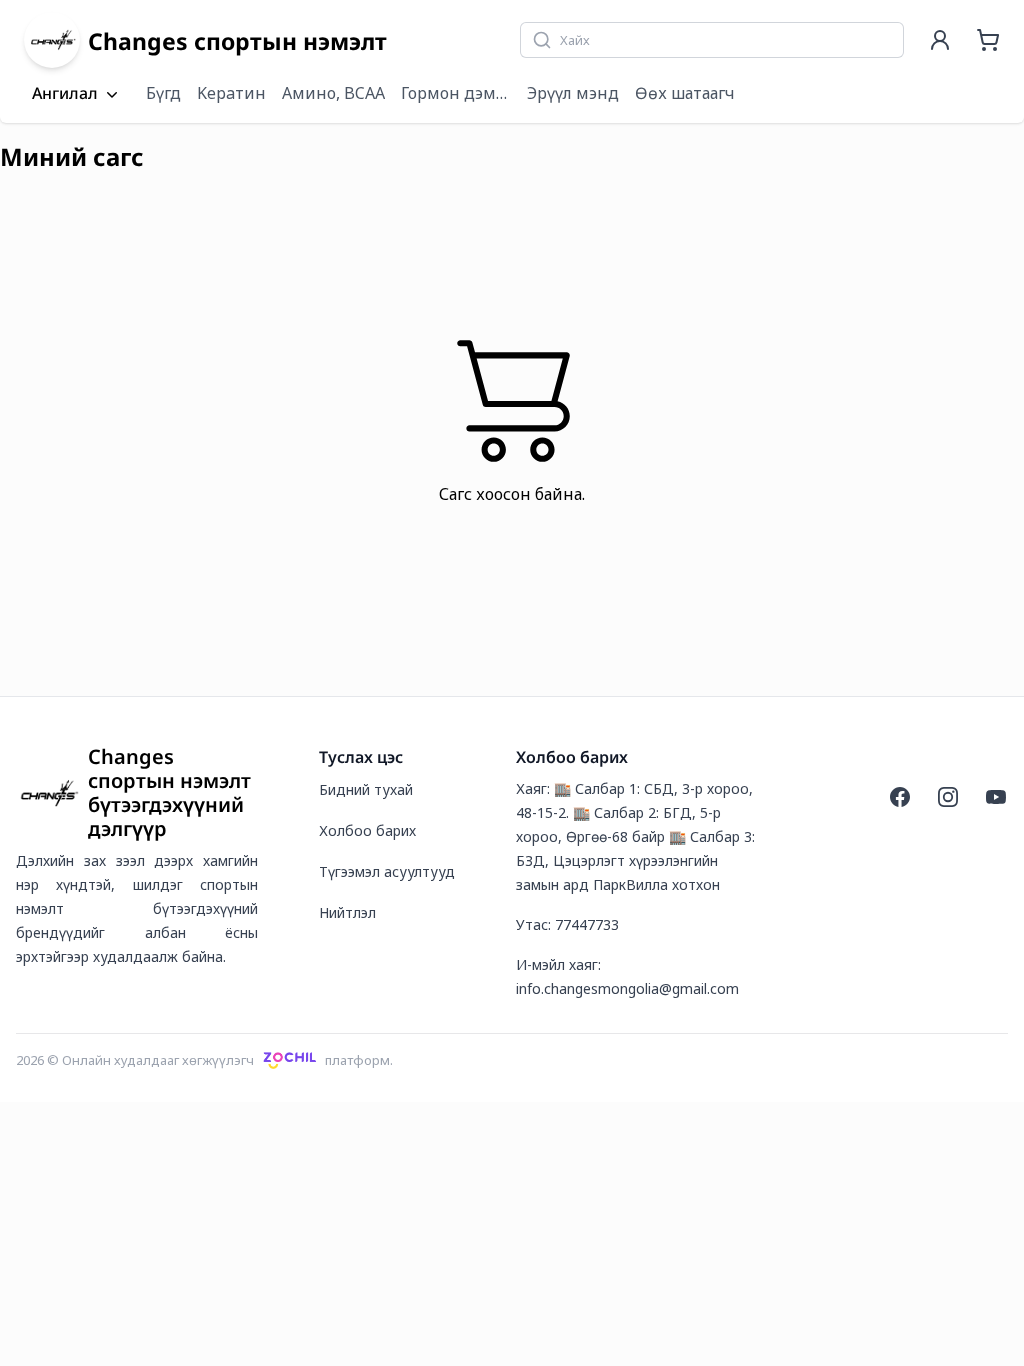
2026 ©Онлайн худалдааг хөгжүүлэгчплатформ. (204, 1060)
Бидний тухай (366, 789)
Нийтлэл (347, 912)
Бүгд (163, 93)
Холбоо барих (367, 830)
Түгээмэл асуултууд (387, 871)
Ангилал (65, 94)
